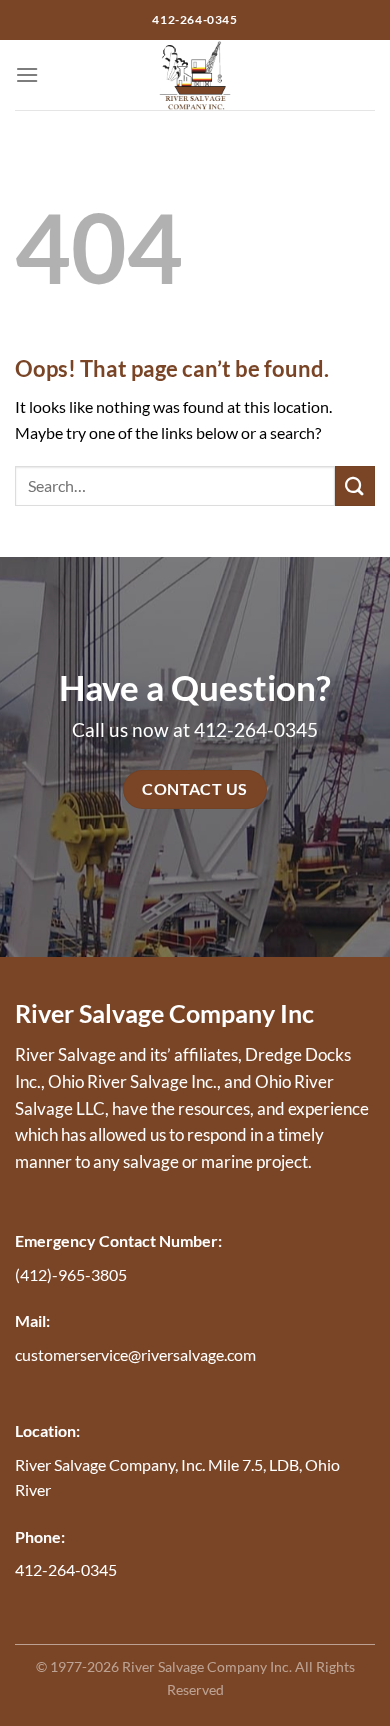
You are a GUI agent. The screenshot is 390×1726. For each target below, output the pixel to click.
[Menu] (27, 74)
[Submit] (355, 485)
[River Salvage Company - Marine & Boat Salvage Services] (195, 75)
